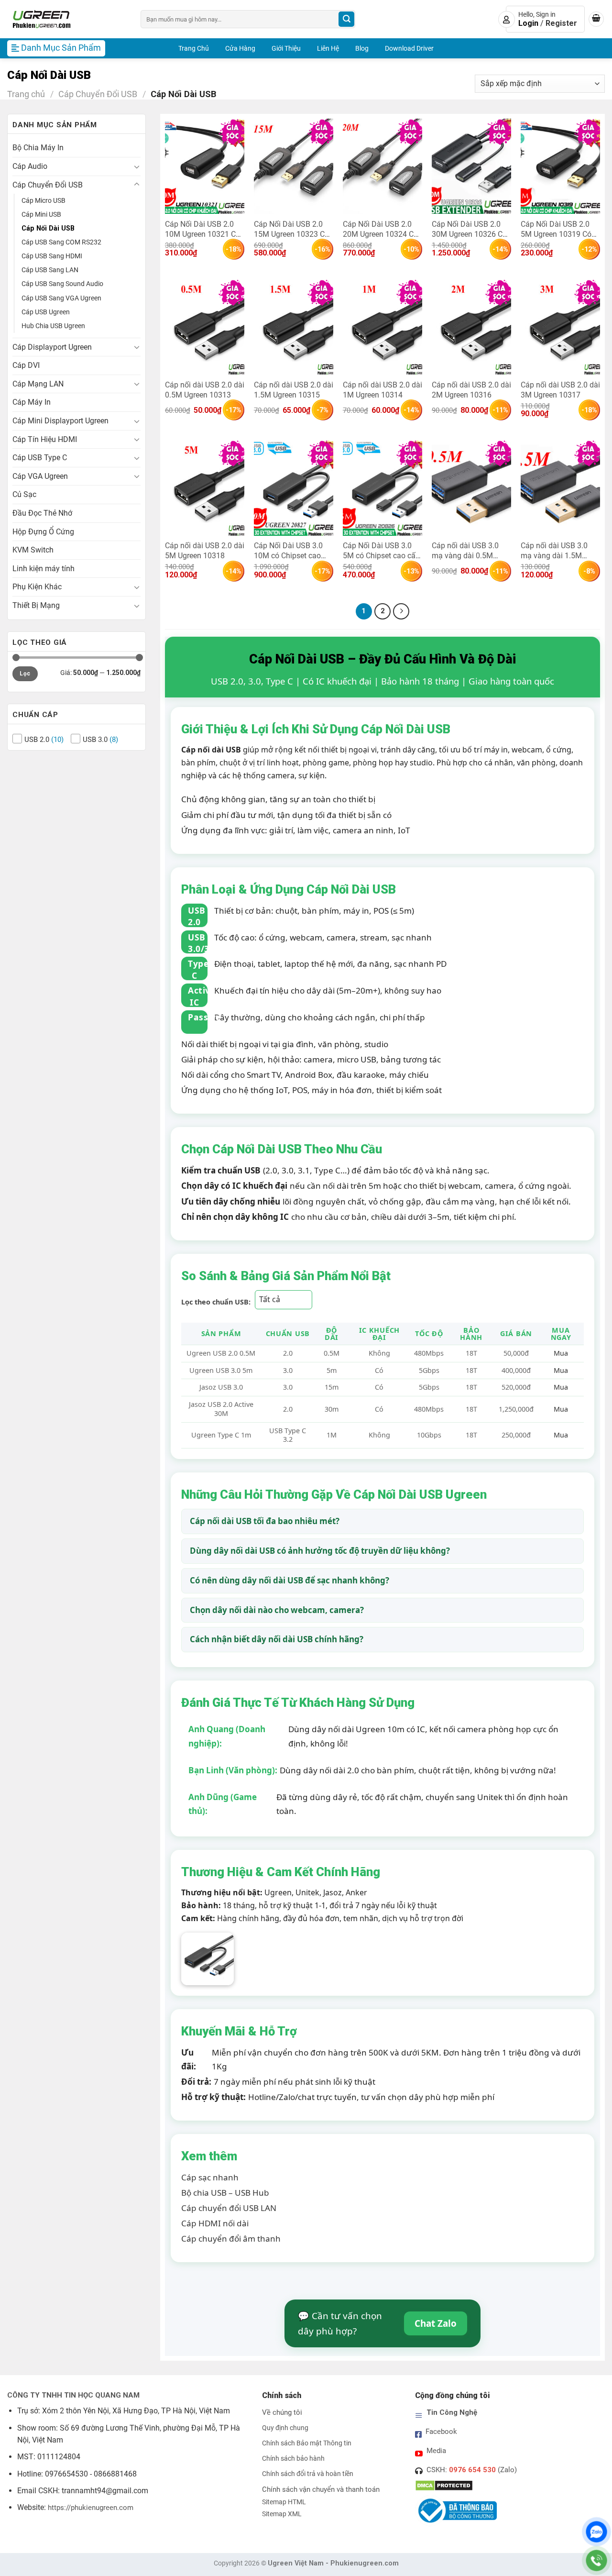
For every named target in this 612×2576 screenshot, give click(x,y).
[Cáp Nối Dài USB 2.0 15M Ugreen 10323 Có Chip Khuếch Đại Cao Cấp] (294, 166)
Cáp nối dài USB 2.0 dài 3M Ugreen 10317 (560, 390)
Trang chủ (26, 94)
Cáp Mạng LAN (38, 384)
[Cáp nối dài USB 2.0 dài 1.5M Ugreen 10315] (294, 327)
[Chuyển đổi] (137, 166)
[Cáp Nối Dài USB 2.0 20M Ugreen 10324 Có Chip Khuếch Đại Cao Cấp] (382, 166)
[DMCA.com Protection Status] (444, 2485)
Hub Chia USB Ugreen (53, 326)
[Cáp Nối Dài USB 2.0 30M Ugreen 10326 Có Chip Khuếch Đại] (471, 166)
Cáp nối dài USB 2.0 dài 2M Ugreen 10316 (471, 390)
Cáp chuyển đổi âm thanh (231, 2239)
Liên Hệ (328, 48)
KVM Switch (33, 550)
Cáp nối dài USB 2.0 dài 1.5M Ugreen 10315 (294, 390)
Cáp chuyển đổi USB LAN (229, 2208)
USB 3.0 (95, 740)
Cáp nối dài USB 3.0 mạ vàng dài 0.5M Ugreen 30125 (465, 550)
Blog (362, 48)
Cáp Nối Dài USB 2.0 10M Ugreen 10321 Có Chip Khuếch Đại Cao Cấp (202, 229)
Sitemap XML (282, 2514)
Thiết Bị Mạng (36, 605)
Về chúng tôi (282, 2412)
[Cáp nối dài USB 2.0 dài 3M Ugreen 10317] (560, 327)
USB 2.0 (37, 740)
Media (436, 2451)
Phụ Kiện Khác (37, 587)
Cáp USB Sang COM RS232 (61, 242)
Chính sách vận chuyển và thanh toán (321, 2489)
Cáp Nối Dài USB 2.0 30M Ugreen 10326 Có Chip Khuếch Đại (469, 229)
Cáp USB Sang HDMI (52, 256)
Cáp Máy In (32, 402)
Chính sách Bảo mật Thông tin (307, 2443)
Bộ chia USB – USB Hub (225, 2193)
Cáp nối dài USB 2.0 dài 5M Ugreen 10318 (205, 550)
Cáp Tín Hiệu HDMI (45, 439)
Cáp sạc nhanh (210, 2177)
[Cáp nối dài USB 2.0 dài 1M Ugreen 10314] (382, 327)
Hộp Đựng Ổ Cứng (43, 532)
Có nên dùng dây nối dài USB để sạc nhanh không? (290, 1580)
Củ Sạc (24, 494)
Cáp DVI (26, 365)
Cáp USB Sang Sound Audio (62, 284)
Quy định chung (285, 2428)
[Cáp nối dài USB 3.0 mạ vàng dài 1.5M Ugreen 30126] (560, 488)
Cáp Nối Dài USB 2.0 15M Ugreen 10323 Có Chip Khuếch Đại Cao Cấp (291, 229)
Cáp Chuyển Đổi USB (98, 94)
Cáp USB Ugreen (46, 312)
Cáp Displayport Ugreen (52, 347)
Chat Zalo (436, 2323)
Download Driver (409, 48)
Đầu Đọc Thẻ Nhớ (42, 513)
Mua (561, 1353)
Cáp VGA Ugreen (40, 476)
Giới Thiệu (286, 48)
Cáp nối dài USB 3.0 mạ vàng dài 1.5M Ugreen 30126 (554, 550)
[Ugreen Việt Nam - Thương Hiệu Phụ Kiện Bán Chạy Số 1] (67, 19)
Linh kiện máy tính (44, 569)
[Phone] (596, 2560)
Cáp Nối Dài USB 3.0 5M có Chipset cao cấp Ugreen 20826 (381, 550)
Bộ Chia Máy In (38, 148)
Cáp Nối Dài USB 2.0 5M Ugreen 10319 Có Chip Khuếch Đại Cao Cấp (556, 229)
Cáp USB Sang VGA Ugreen (61, 298)
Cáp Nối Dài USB (48, 228)
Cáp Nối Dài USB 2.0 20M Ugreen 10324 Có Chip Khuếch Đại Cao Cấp (380, 229)
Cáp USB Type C (40, 458)
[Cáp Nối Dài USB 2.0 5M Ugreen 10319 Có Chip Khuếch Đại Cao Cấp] (560, 166)
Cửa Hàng (240, 48)
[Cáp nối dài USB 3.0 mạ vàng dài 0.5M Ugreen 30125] (471, 488)
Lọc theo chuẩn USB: (216, 1302)
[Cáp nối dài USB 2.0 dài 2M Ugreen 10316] (471, 327)
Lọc (25, 674)
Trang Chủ (194, 48)
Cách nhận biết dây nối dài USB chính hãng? (277, 1639)
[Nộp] (346, 19)
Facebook (441, 2432)
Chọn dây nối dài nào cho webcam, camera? (277, 1610)
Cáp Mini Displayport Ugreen (60, 421)
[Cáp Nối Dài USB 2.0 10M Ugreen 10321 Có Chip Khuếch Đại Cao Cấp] (205, 166)
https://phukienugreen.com (91, 2508)
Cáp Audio (30, 166)
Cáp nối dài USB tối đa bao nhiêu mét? (265, 1521)
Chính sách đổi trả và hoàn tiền (308, 2474)
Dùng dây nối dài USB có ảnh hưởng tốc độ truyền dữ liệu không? (320, 1551)
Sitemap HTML (284, 2502)
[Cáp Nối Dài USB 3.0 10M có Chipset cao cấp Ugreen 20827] (294, 488)
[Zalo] (596, 2532)
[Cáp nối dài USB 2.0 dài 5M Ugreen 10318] (205, 488)
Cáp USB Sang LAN (50, 270)
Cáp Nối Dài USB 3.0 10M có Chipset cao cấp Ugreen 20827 (288, 550)
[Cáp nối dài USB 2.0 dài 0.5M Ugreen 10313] (205, 327)
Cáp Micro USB (44, 201)
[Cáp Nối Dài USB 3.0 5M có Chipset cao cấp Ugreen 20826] (382, 488)
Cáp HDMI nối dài (215, 2223)
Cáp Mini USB (41, 215)
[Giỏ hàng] (596, 19)
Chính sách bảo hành (293, 2459)
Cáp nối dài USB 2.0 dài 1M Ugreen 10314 (382, 390)
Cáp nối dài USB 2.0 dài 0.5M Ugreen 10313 (205, 390)
